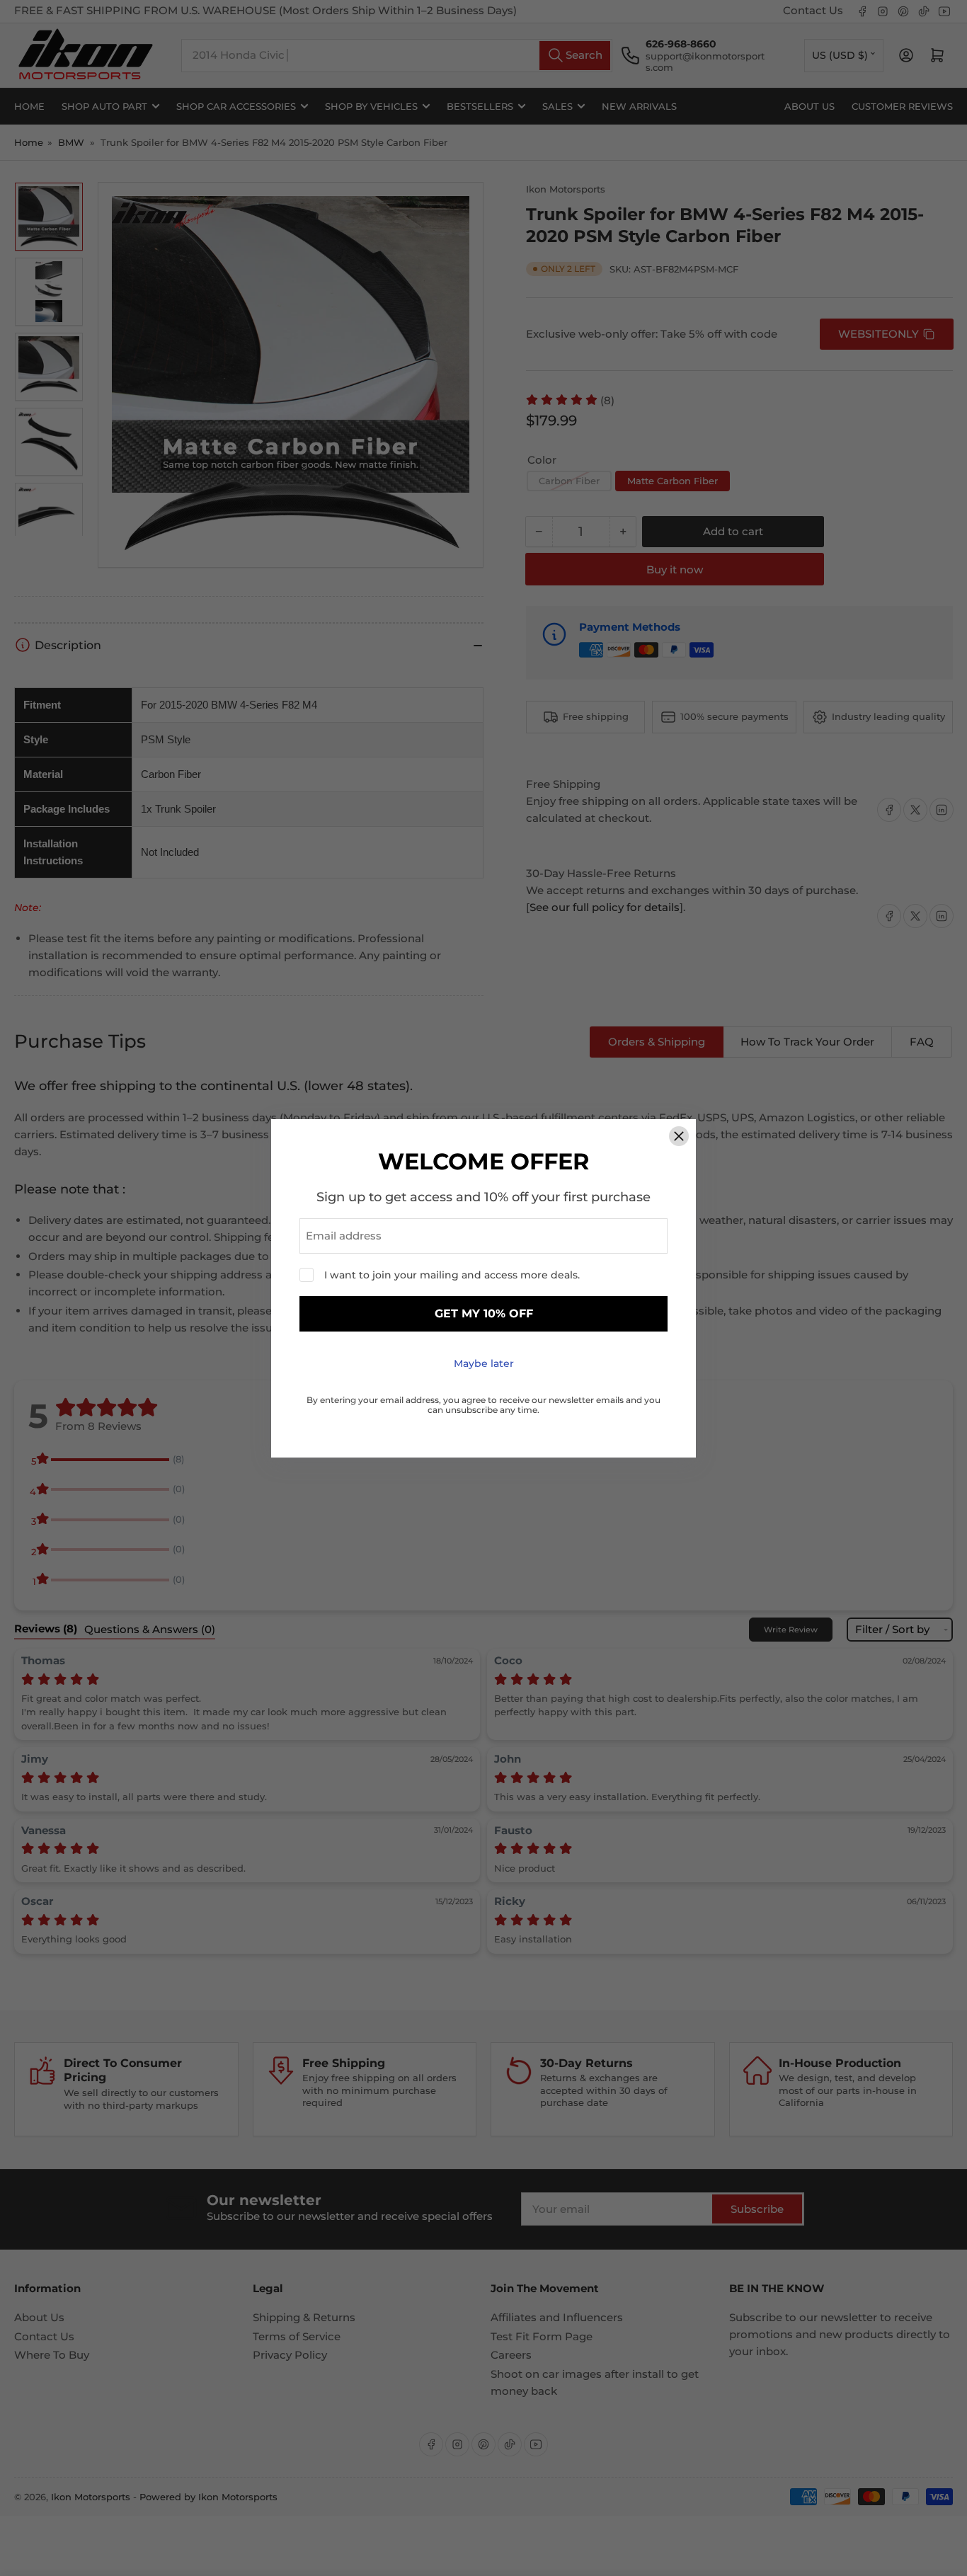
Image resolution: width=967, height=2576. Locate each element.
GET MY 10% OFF (484, 1313)
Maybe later (484, 1363)
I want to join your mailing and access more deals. (452, 1275)
